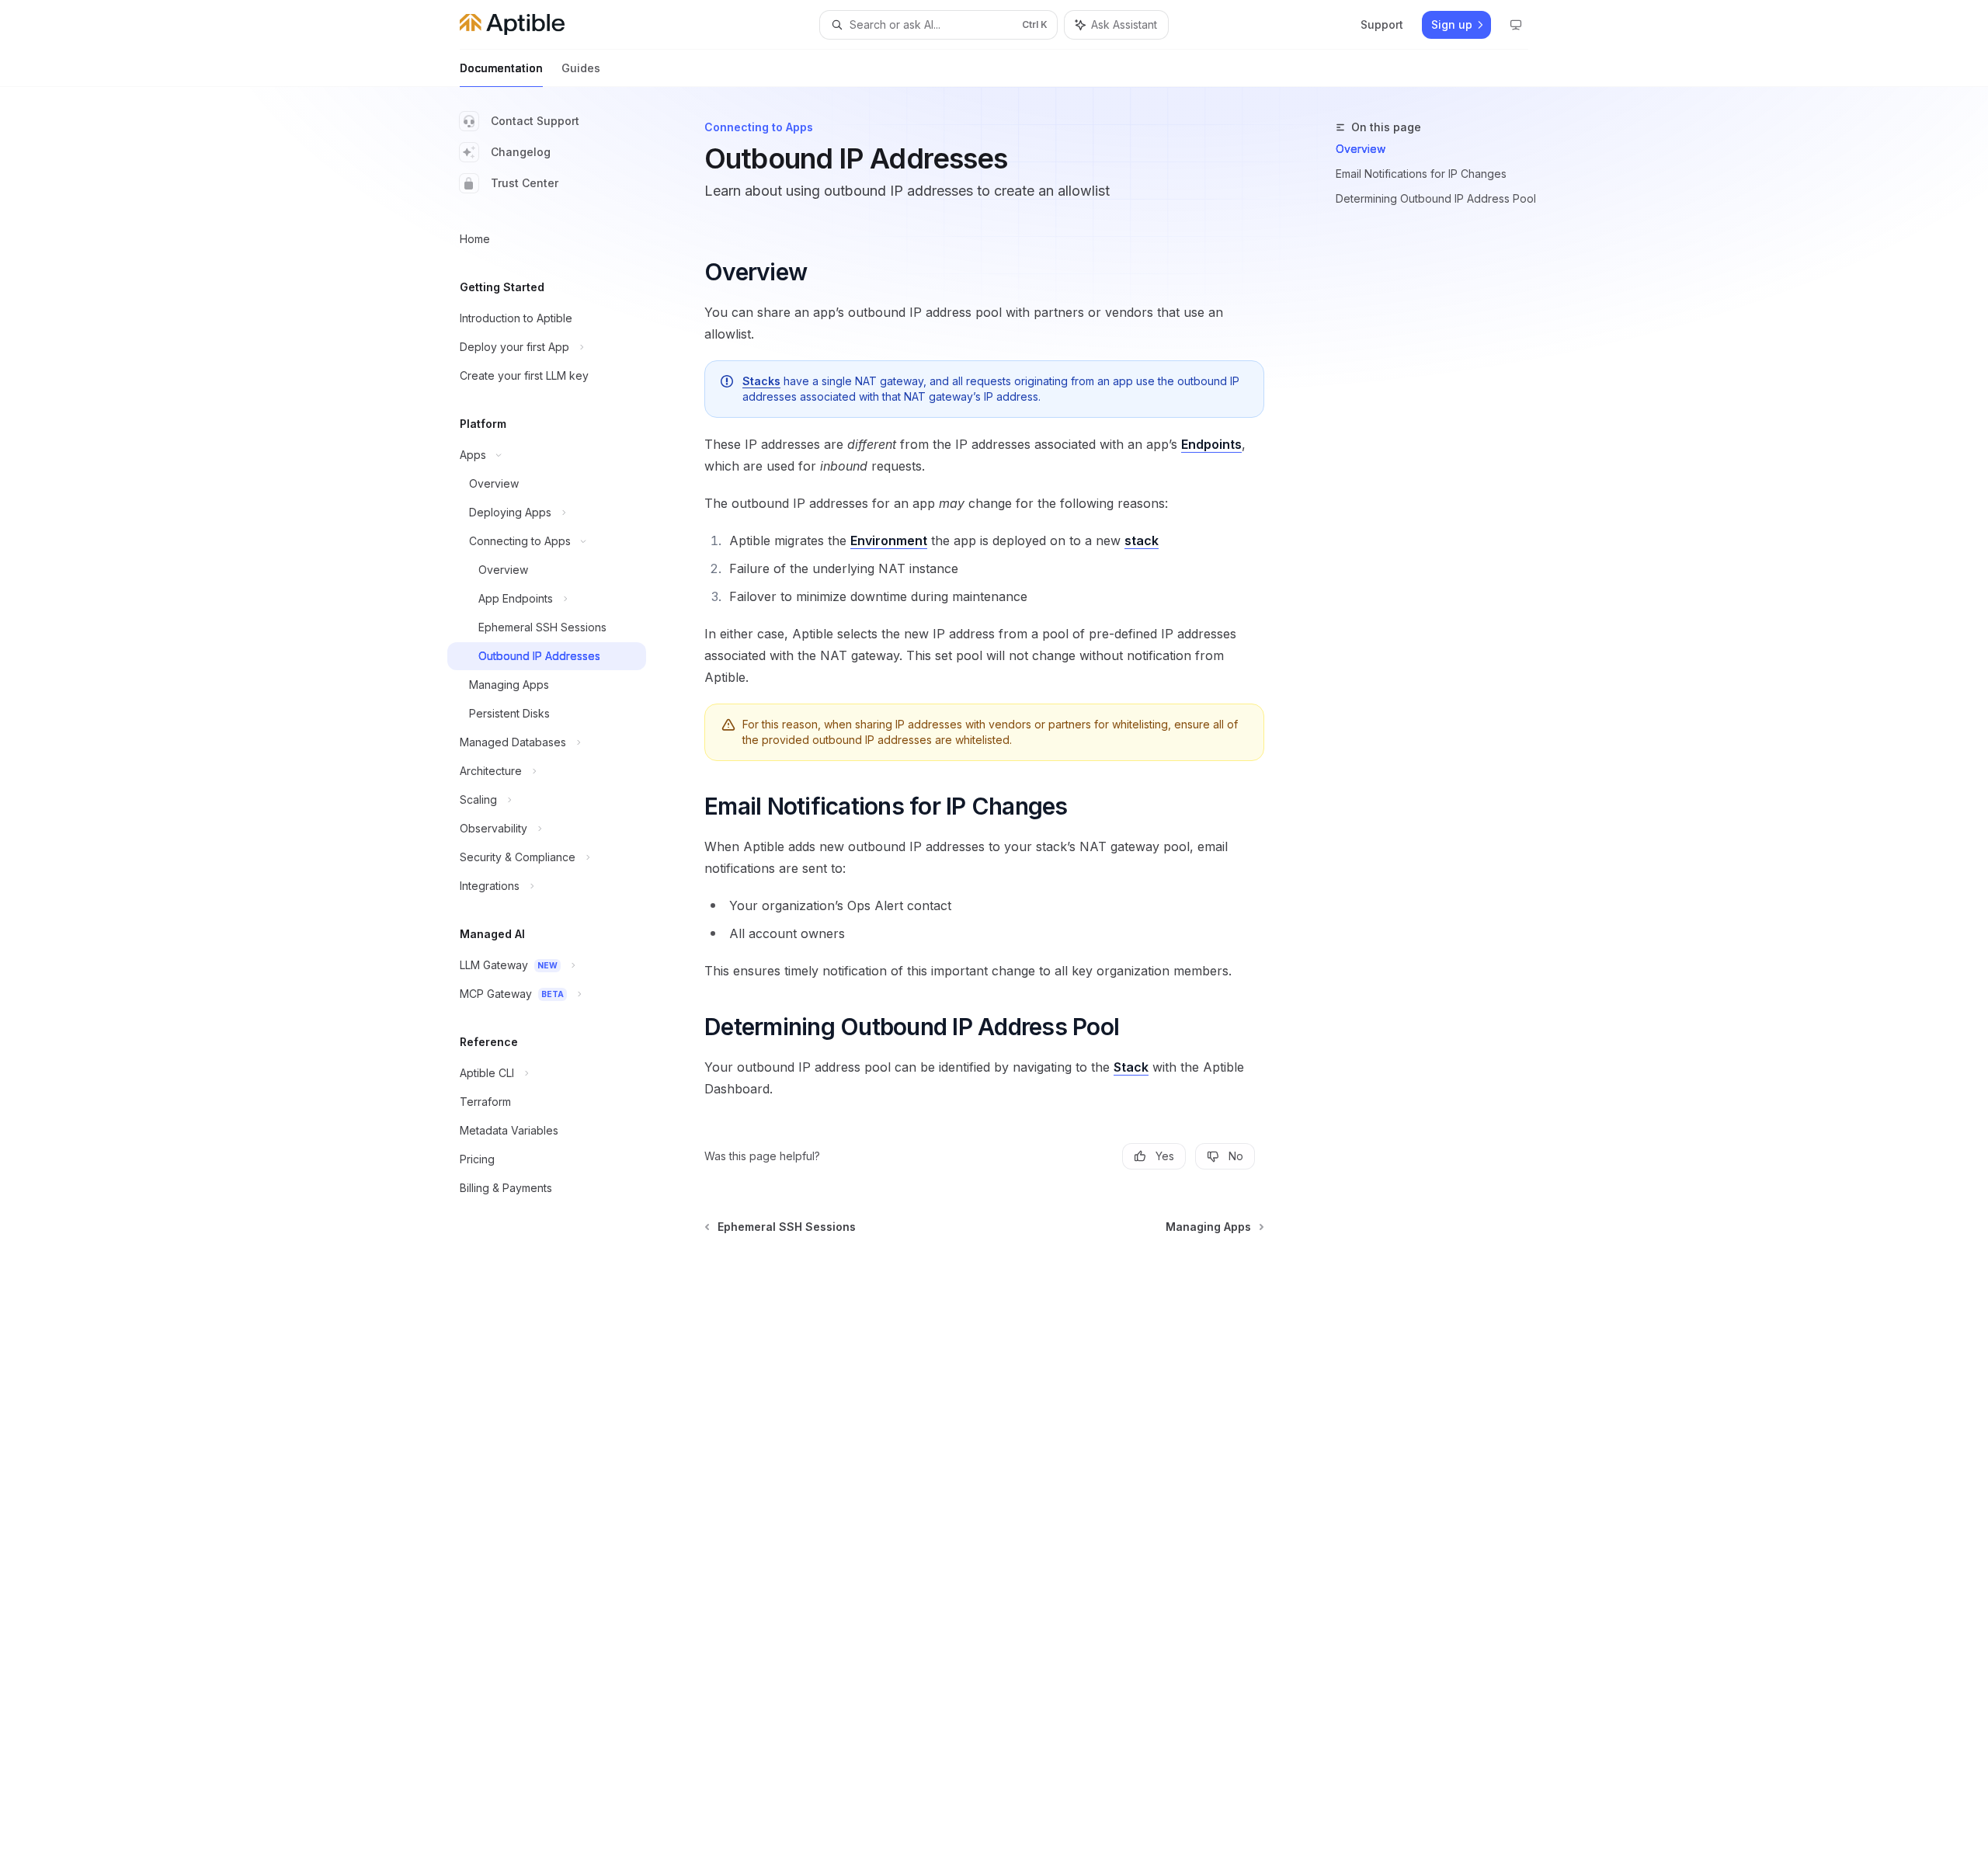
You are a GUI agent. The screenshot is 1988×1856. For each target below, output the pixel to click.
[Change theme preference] (1516, 25)
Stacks (761, 381)
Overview (1361, 149)
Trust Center (525, 183)
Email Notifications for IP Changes (1421, 174)
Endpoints (1211, 444)
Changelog (521, 152)
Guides (581, 68)
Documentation (501, 68)
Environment (889, 540)
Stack (1131, 1067)
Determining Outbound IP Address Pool (1436, 198)
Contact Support (535, 121)
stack (1142, 540)
